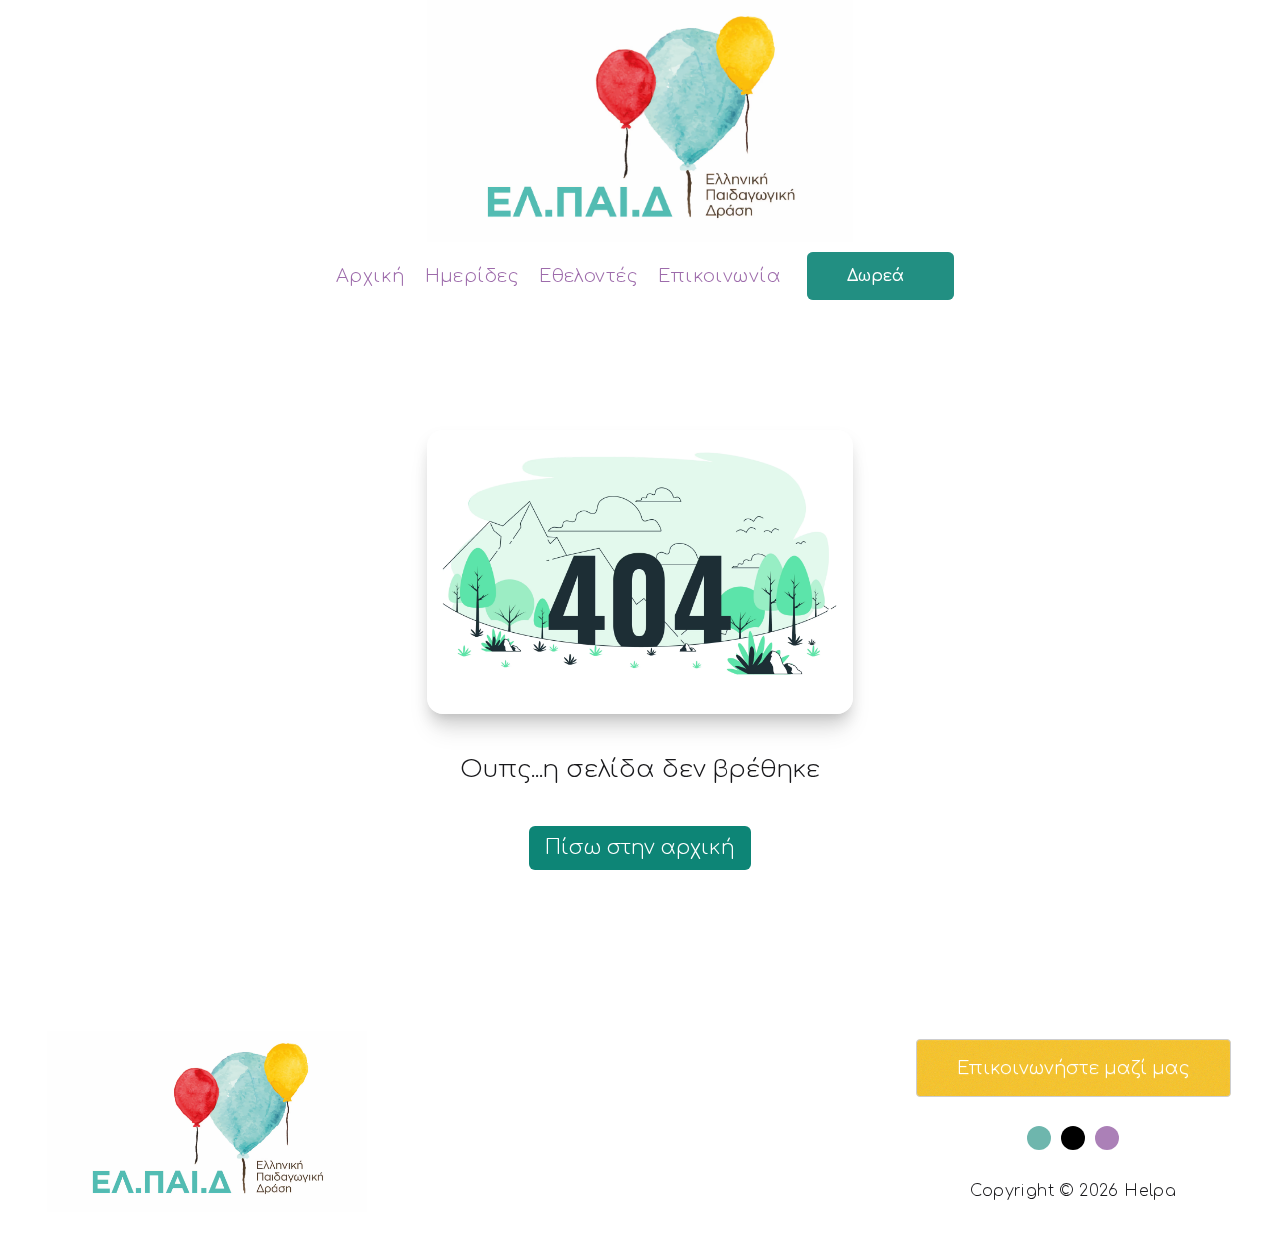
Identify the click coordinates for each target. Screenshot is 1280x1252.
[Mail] (1073, 1138)
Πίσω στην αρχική (640, 847)
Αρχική (370, 276)
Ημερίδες (472, 276)
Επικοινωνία (719, 276)
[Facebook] (1039, 1138)
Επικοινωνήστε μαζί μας (1073, 1068)
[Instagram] (1107, 1138)
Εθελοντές (588, 276)
